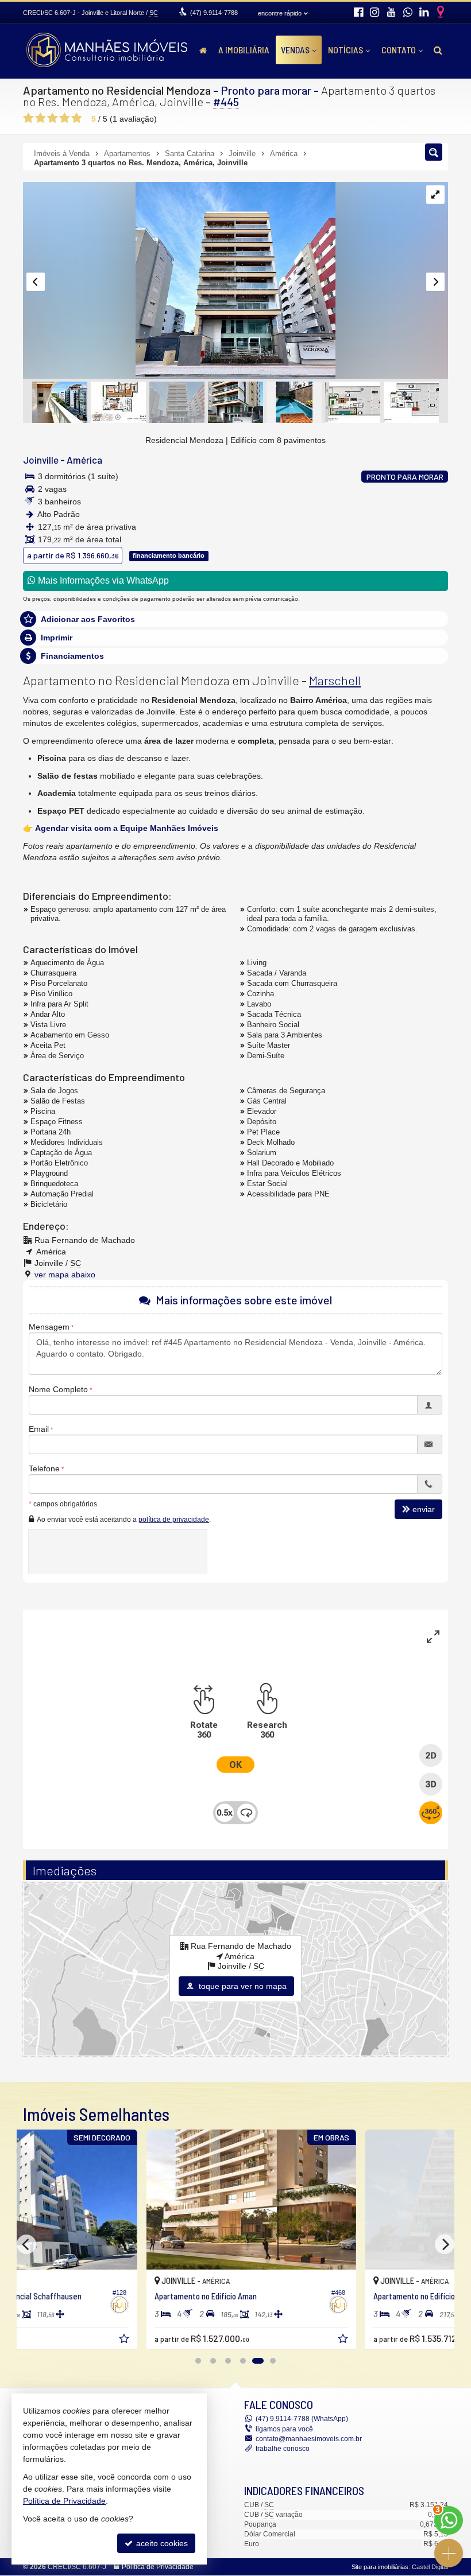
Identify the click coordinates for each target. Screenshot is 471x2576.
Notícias (345, 50)
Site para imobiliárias (380, 2567)
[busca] (438, 50)
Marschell (335, 680)
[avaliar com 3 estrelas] (53, 118)
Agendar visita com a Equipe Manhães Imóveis (127, 828)
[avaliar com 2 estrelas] (40, 118)
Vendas (295, 50)
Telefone (44, 1468)
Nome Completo (58, 1389)
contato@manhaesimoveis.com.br (309, 2439)
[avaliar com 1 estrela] (28, 118)
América (84, 460)
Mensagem (49, 1327)
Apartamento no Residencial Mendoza (117, 90)
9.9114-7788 (214, 13)
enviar (424, 1509)
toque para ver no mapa (242, 1986)
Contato (399, 50)
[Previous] (26, 2244)
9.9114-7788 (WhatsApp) (302, 2419)
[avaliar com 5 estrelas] (77, 118)
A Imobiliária (244, 50)
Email (39, 1429)
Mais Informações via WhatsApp (102, 580)
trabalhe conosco (283, 2449)
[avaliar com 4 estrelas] (65, 118)
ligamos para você (284, 2429)
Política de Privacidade (158, 2567)
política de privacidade (174, 1520)
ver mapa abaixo (65, 1275)
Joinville (41, 460)
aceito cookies (161, 2543)
